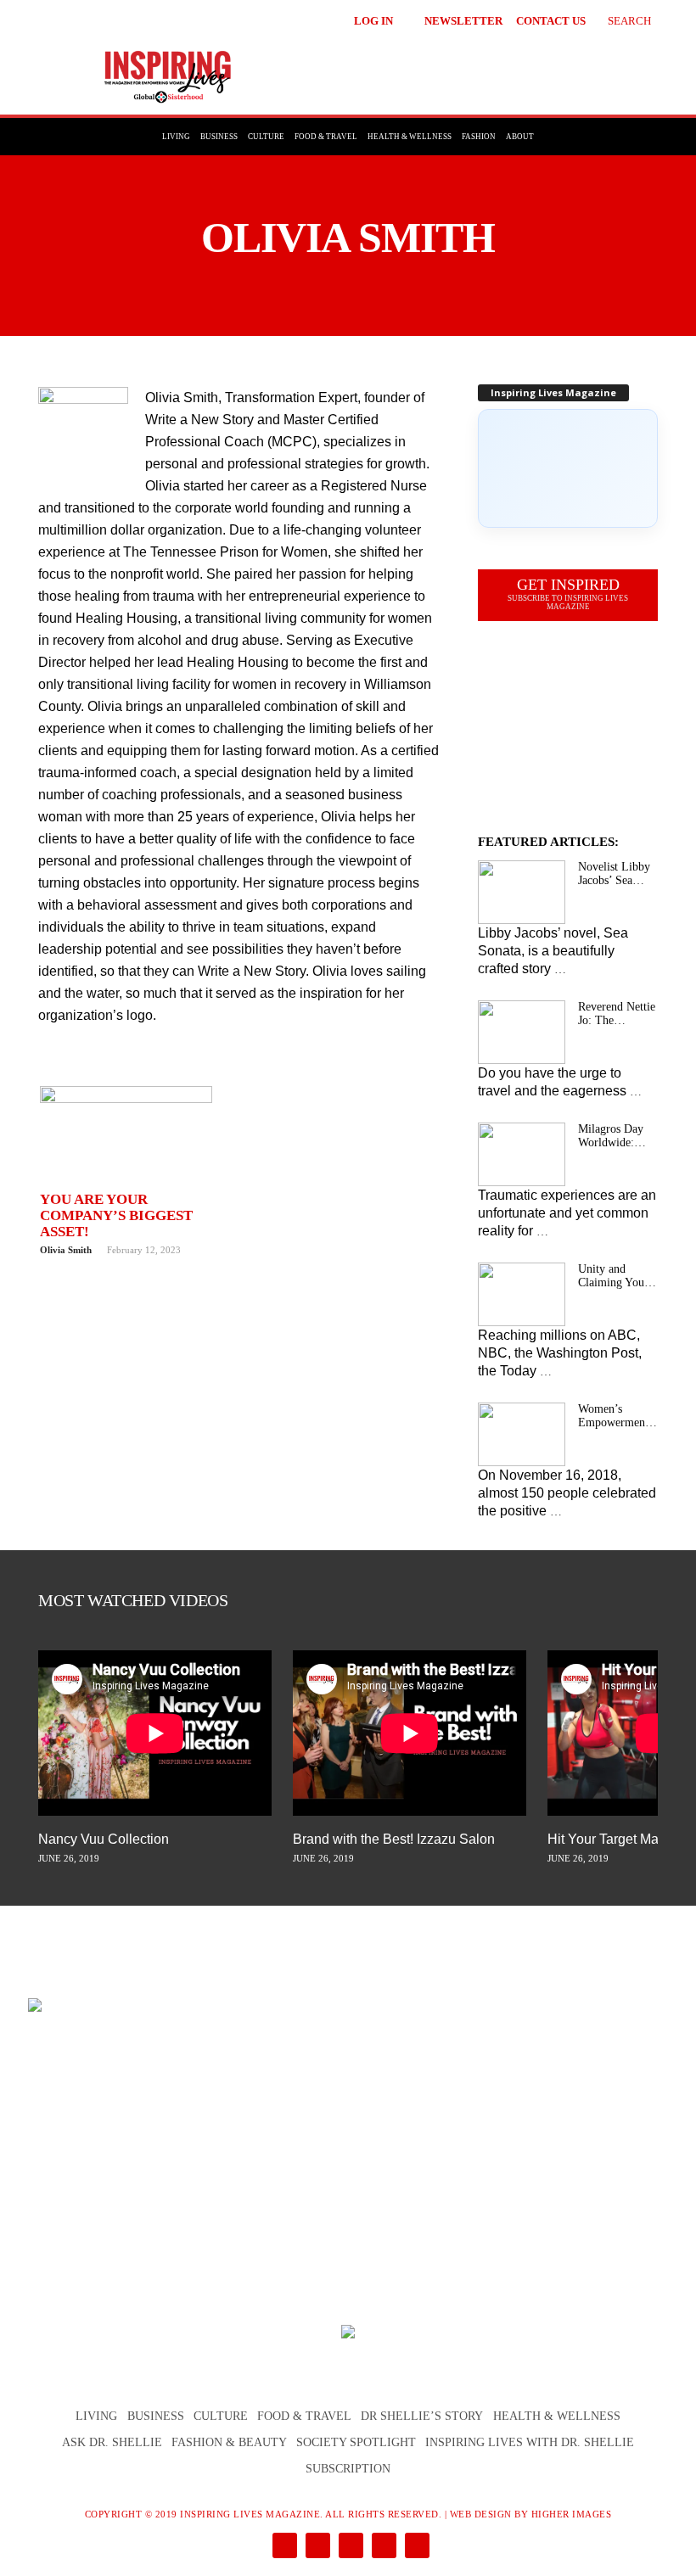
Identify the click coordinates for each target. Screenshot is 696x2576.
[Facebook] (283, 2547)
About (520, 137)
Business (219, 137)
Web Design (481, 2514)
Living (176, 137)
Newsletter (463, 21)
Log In (373, 21)
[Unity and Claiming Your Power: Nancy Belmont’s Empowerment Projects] (522, 1294)
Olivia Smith (66, 1250)
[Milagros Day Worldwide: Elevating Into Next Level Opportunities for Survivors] (522, 1154)
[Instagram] (316, 2547)
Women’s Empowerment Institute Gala (613, 1416)
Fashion (479, 137)
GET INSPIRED (568, 594)
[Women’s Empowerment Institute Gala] (522, 1434)
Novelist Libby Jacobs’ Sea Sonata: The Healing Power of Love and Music (614, 874)
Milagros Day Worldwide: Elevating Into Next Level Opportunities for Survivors (612, 1136)
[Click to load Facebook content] (568, 468)
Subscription (348, 2469)
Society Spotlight (356, 2442)
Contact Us (551, 21)
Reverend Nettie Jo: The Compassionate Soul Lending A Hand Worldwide (617, 1014)
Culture (266, 137)
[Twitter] (382, 2547)
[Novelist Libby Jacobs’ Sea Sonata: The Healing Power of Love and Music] (522, 892)
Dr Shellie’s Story (422, 2416)
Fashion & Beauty (229, 2442)
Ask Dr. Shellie (112, 2442)
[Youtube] (414, 2547)
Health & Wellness (410, 137)
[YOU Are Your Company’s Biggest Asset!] (126, 1135)
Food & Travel (326, 137)
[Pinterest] (349, 2547)
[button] (617, 19)
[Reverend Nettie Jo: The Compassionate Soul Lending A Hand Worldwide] (522, 1032)
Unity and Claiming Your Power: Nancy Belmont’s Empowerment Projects (613, 1276)
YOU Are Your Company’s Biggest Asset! (116, 1215)
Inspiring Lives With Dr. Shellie (530, 2442)
